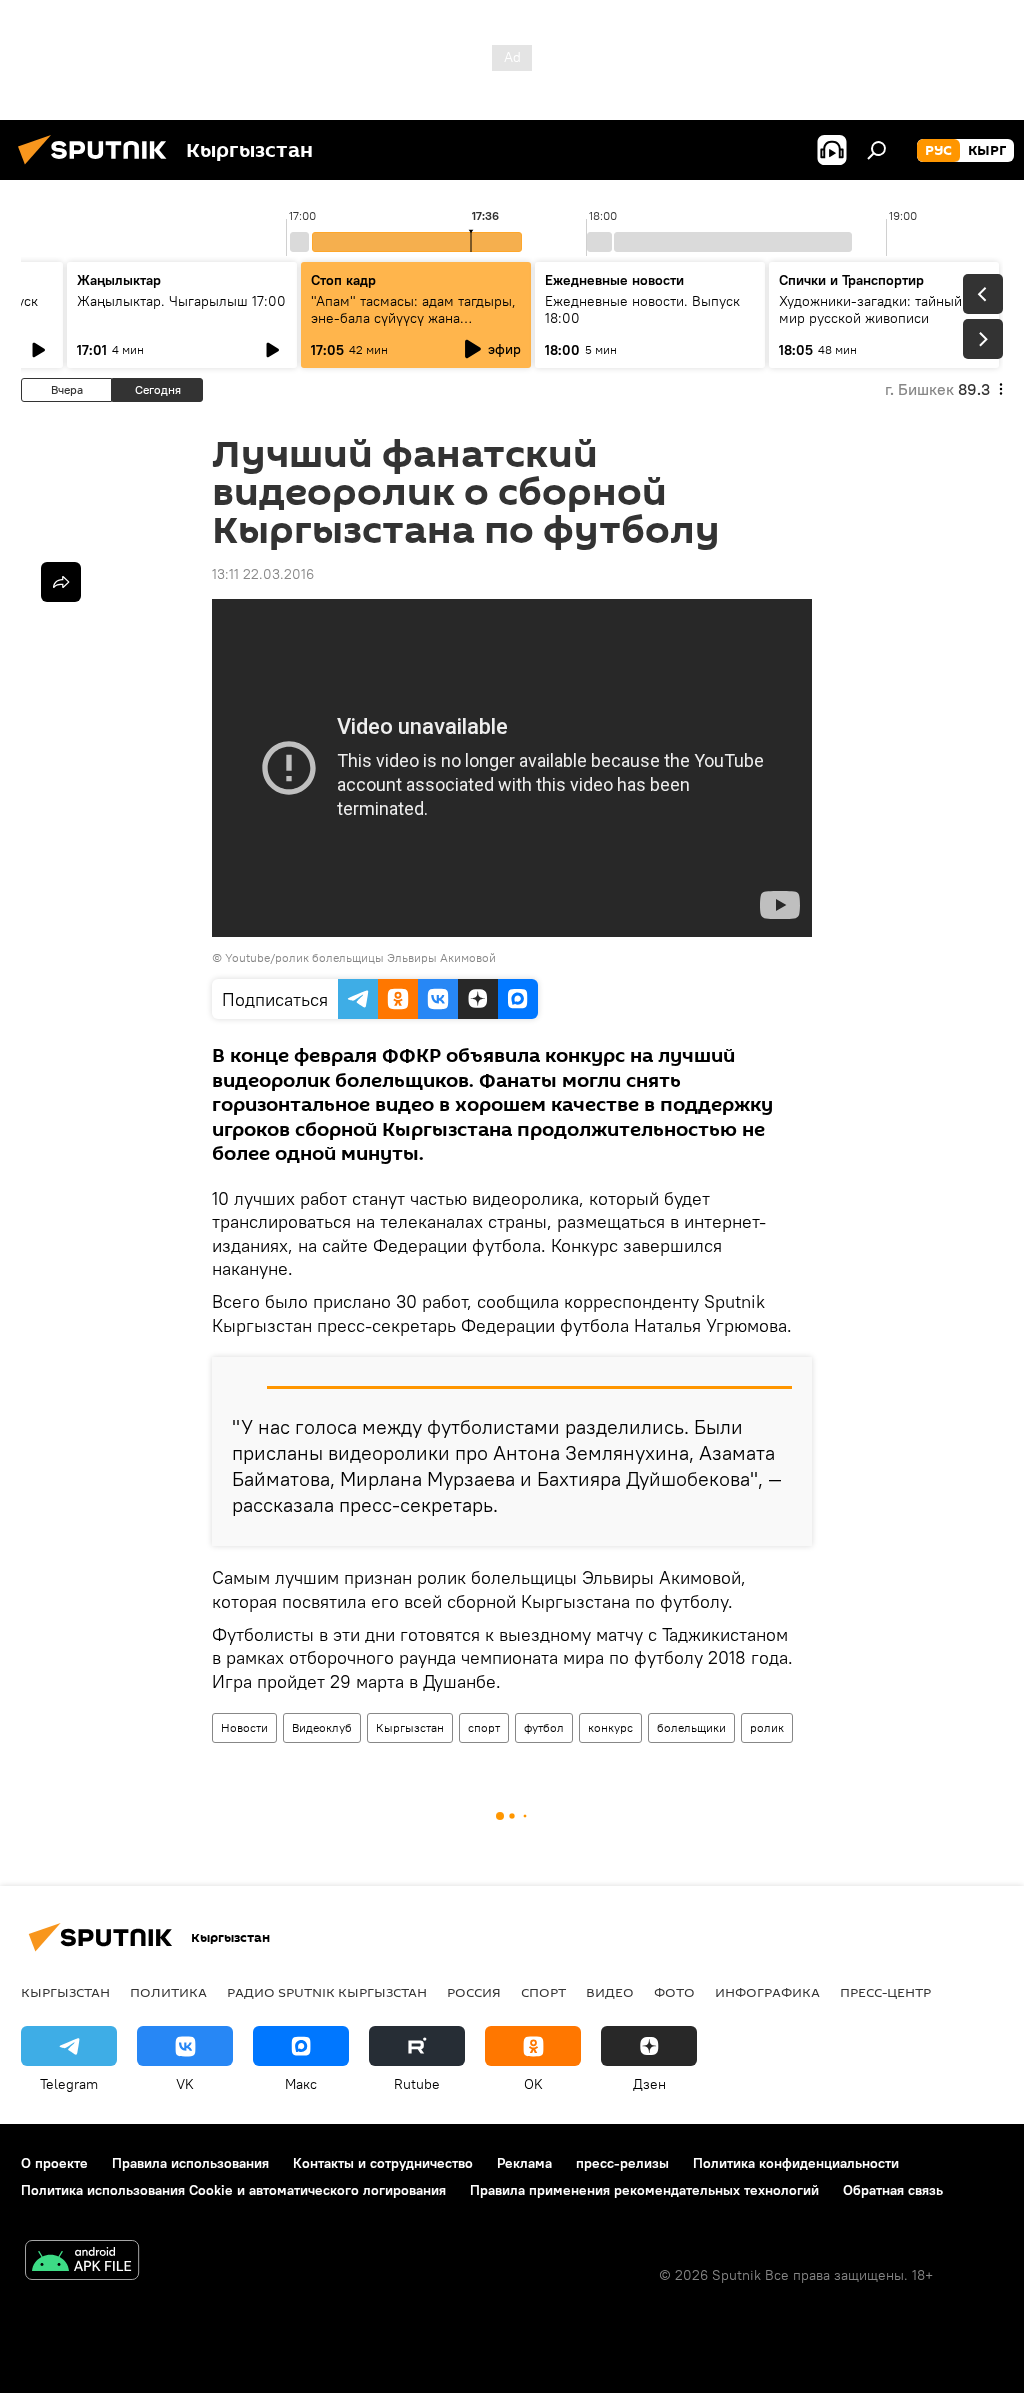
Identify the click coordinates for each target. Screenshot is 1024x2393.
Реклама (524, 2163)
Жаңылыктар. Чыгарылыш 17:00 (181, 301)
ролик (767, 1727)
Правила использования (190, 2163)
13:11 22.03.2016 (263, 574)
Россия (474, 1992)
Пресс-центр (885, 1992)
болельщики (691, 1727)
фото (674, 1992)
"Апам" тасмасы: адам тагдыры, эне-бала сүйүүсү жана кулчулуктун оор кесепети (413, 318)
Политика (168, 1992)
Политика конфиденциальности (796, 2163)
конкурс (610, 1727)
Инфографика (767, 1992)
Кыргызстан (410, 1727)
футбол (544, 1727)
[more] (61, 582)
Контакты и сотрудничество (383, 2163)
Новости (244, 1727)
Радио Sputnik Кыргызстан (327, 1992)
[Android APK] (82, 2262)
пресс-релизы (622, 2163)
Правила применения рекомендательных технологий (644, 2190)
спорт (484, 1727)
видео (610, 1992)
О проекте (54, 2163)
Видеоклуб (322, 1727)
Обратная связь (893, 2190)
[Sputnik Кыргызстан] (98, 167)
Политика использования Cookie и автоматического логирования (233, 2190)
